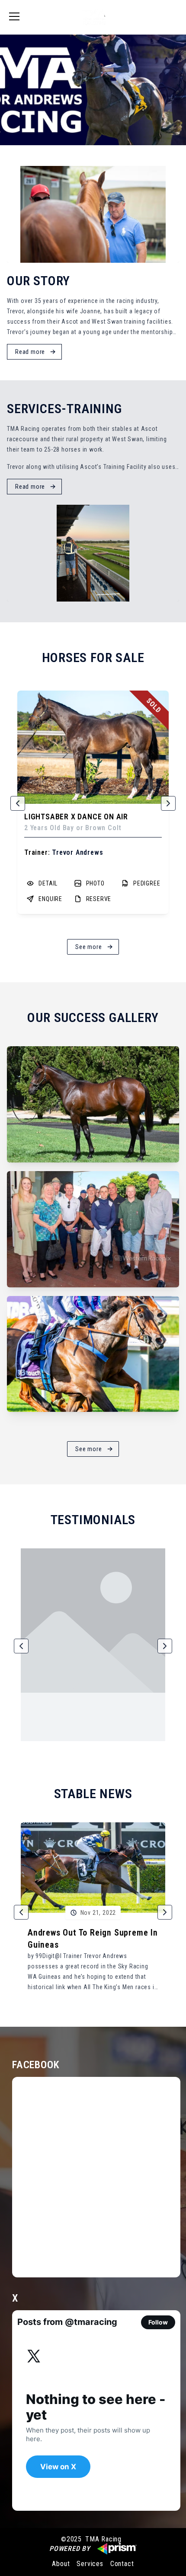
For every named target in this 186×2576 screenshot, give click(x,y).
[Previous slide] (6, 90)
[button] (18, 803)
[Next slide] (180, 90)
